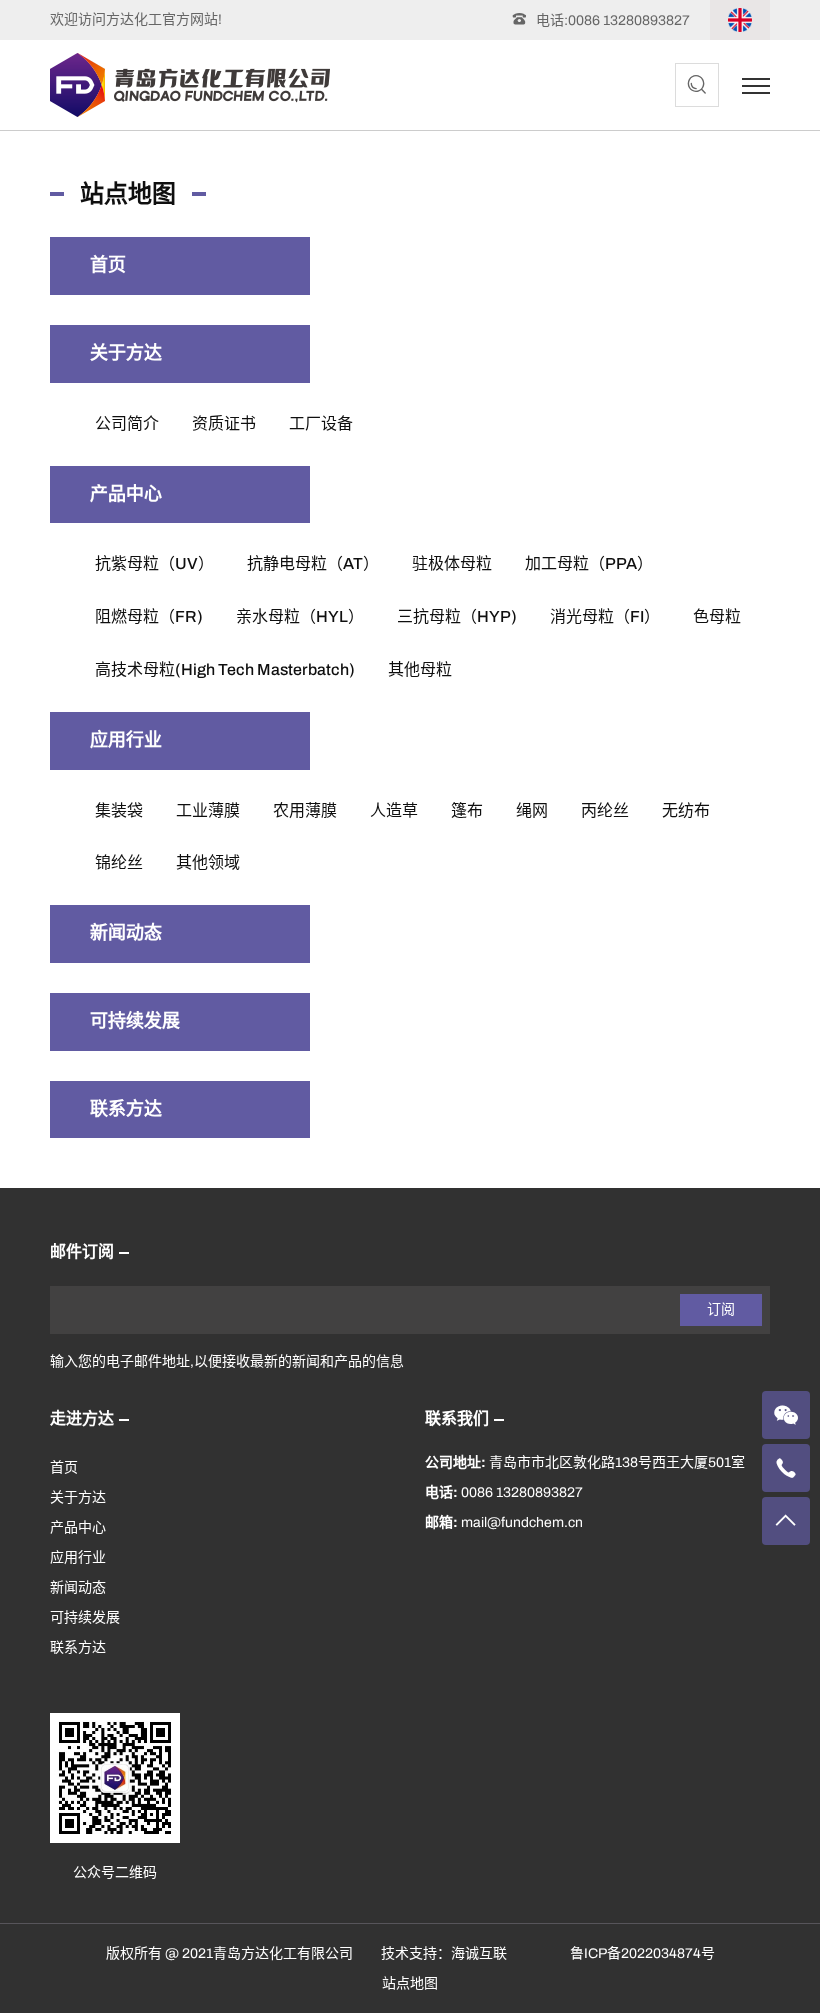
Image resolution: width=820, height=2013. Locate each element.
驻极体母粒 (452, 563)
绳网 (532, 810)
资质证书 (224, 423)
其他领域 (208, 862)
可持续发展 (135, 1021)
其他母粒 (420, 669)
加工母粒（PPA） (589, 563)
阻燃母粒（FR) (149, 616)
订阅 (721, 1309)
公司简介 (127, 423)
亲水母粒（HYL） (300, 616)
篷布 (467, 810)
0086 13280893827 (629, 20)
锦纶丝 (119, 862)
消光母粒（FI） (605, 616)
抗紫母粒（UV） (154, 563)
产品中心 (126, 494)
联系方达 (126, 1109)
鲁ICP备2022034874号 (642, 1953)
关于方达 (126, 353)
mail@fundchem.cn (522, 1522)
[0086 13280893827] (786, 1468)
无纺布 (686, 810)
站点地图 (410, 1983)
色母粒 (717, 616)
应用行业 (126, 740)
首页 (108, 265)
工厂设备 (321, 423)
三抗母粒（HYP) (457, 616)
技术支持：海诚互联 (444, 1953)
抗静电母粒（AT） (313, 563)
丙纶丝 (605, 810)
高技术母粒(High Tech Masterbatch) (225, 669)
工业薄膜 (208, 810)
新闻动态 (126, 933)
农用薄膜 (305, 810)
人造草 (394, 810)
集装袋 (119, 810)
